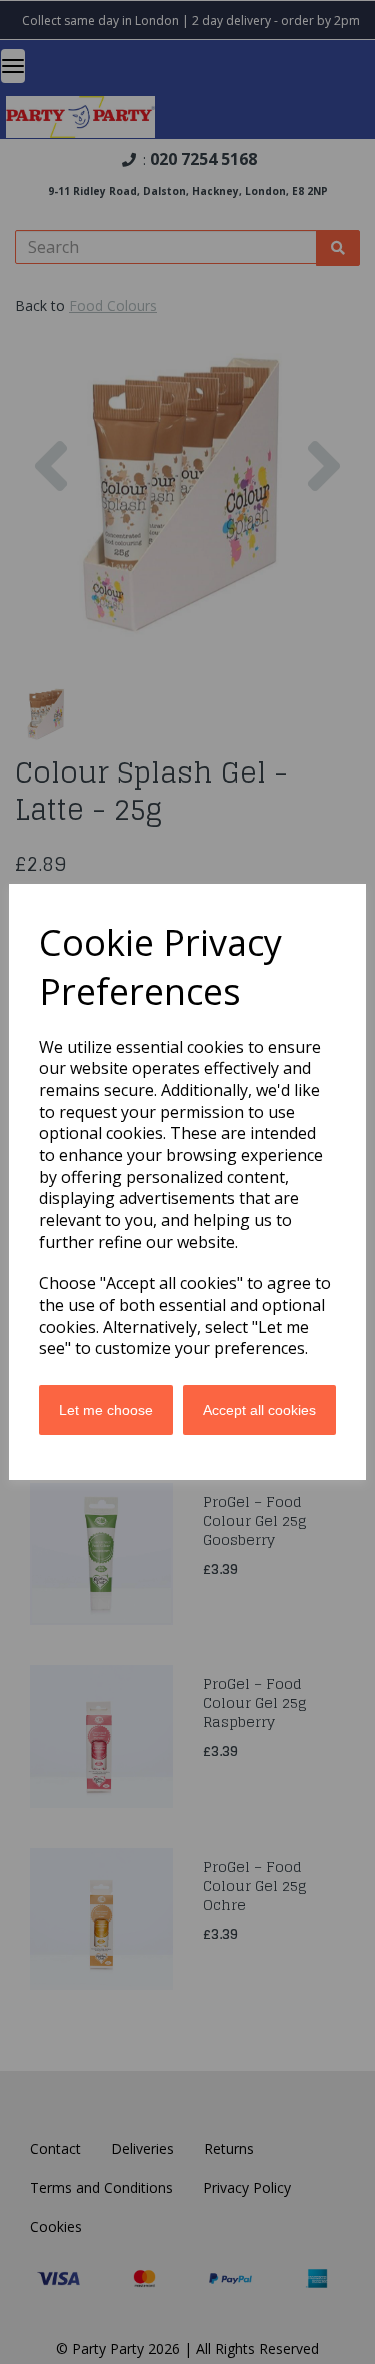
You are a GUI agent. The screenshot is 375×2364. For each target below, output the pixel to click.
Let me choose (106, 1410)
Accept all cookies (259, 1410)
